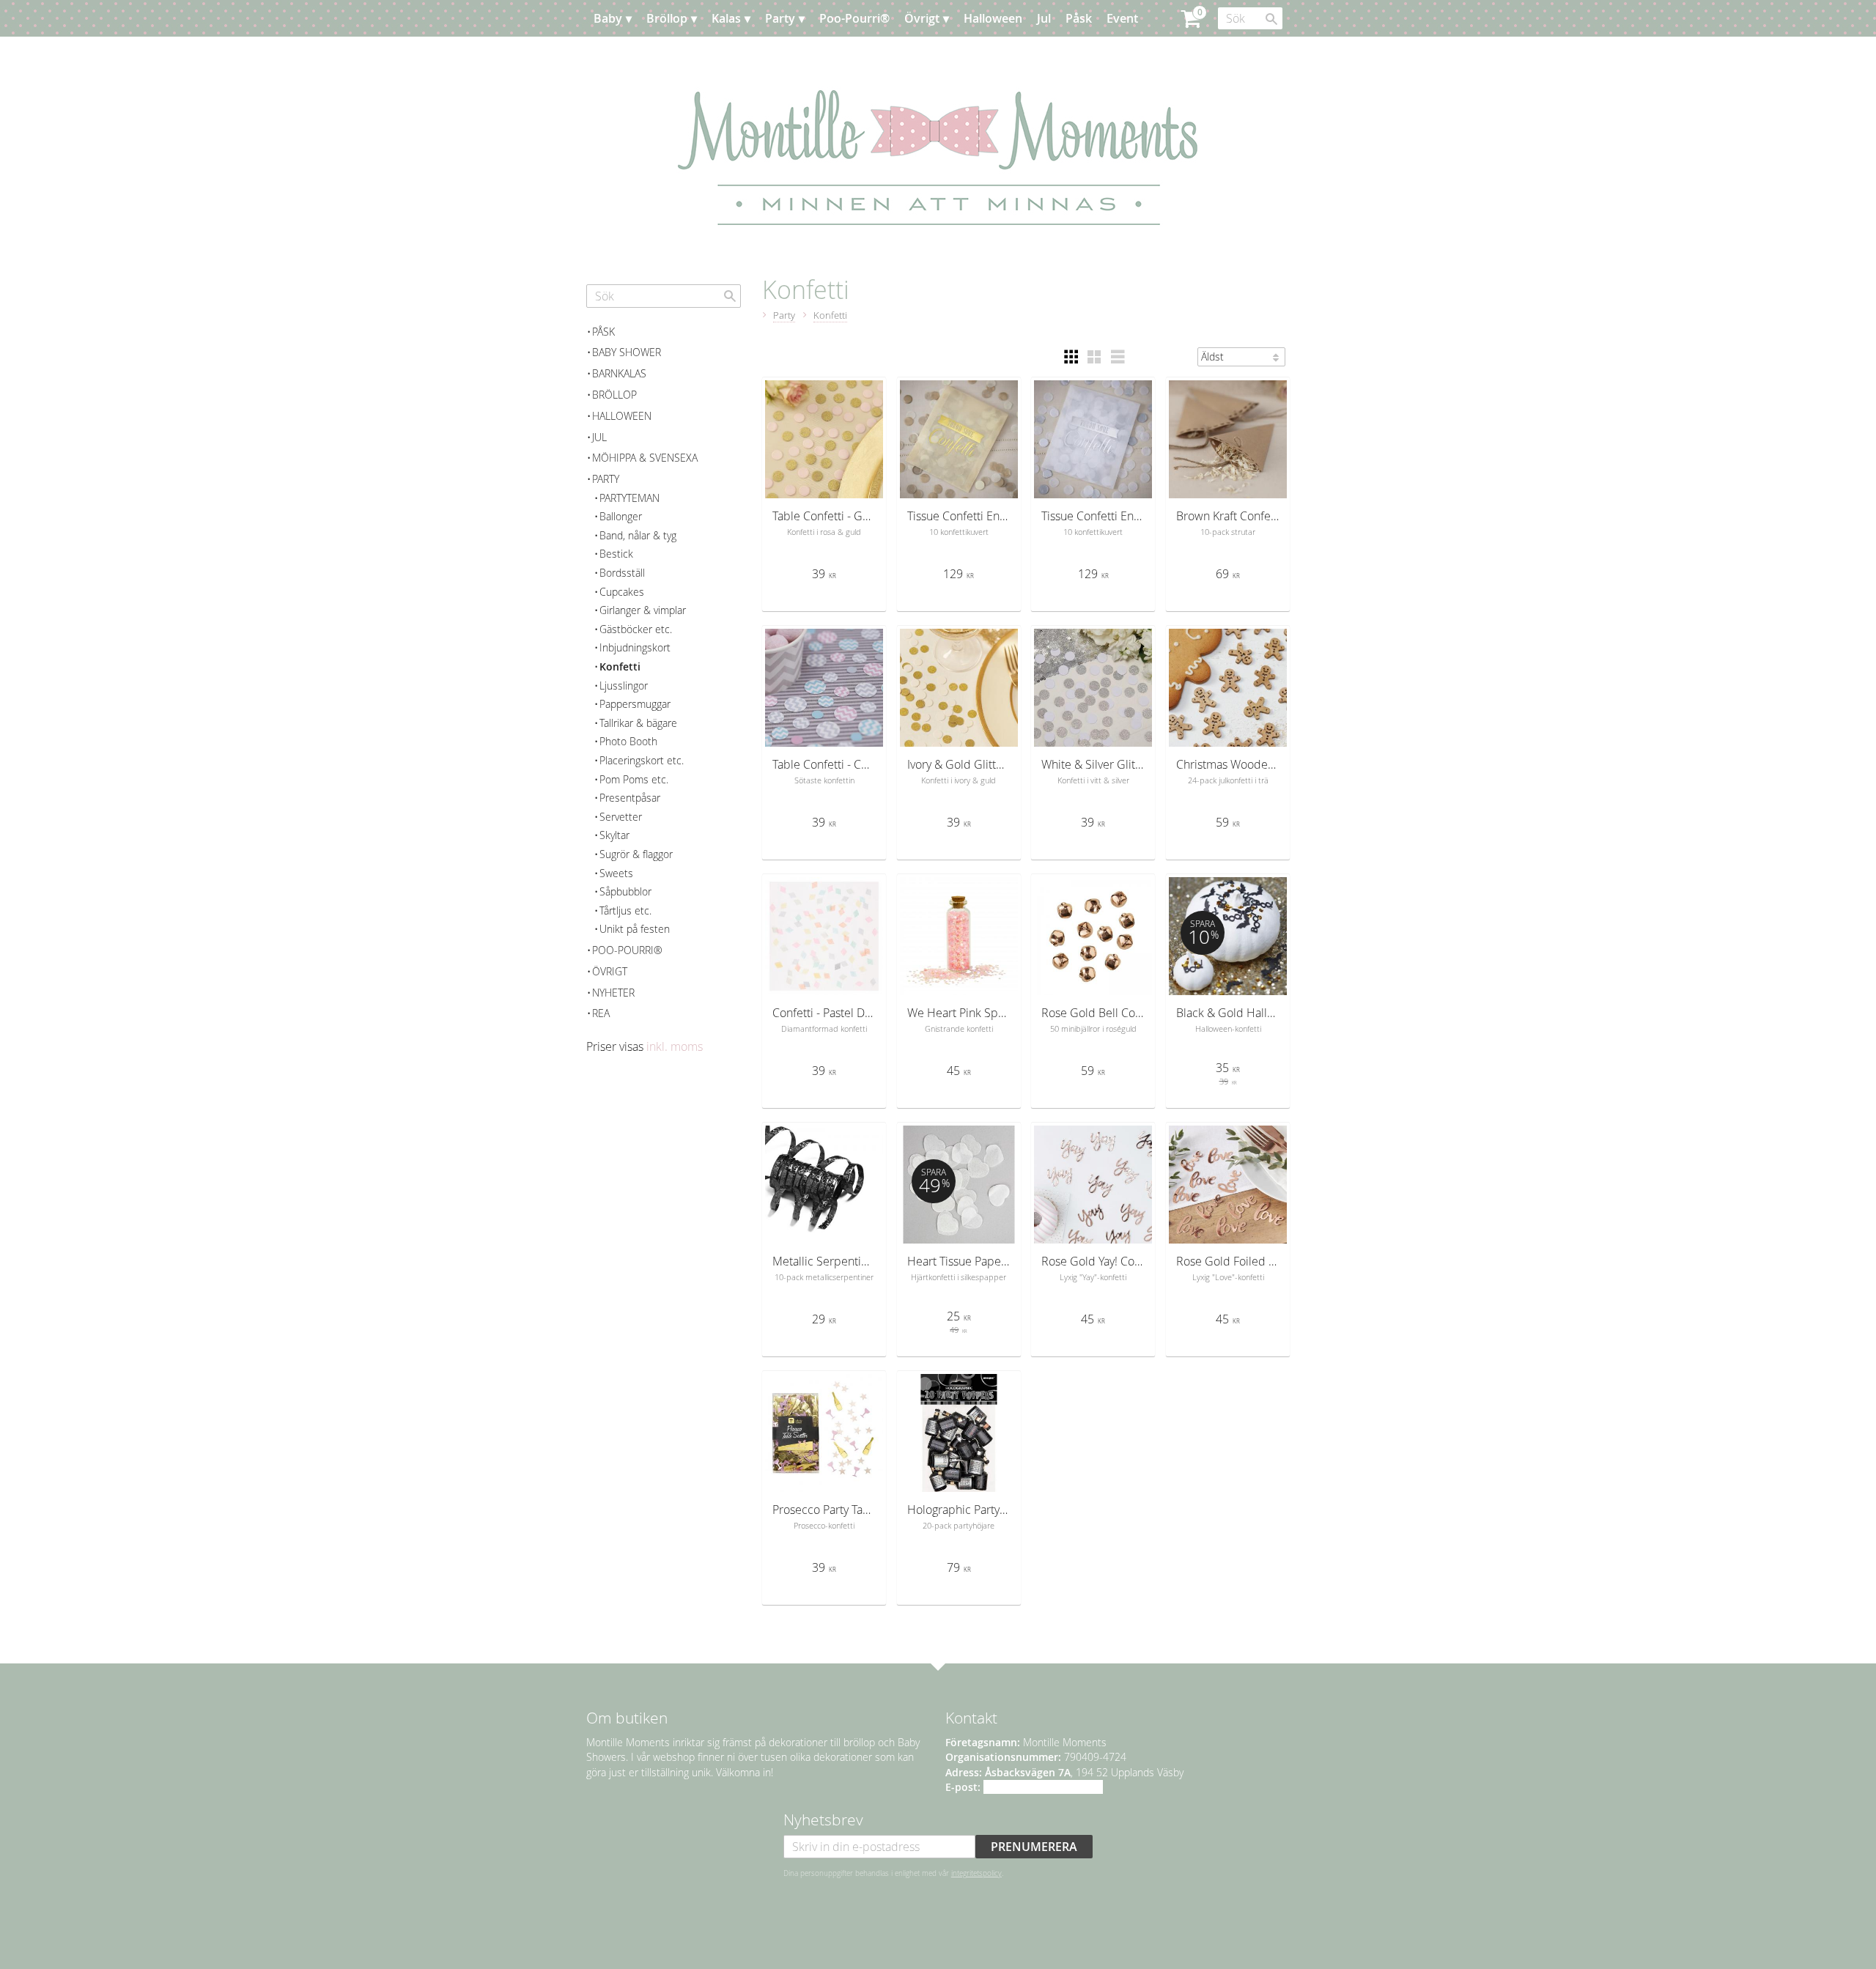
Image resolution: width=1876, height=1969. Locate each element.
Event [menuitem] (1122, 18)
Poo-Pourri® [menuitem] (854, 18)
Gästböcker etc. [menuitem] (636, 629)
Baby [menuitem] (608, 18)
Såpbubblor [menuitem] (625, 891)
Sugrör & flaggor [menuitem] (636, 854)
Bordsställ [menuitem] (622, 573)
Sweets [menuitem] (616, 873)
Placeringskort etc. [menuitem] (642, 760)
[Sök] (1271, 19)
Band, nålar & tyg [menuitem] (638, 535)
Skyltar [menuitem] (614, 835)
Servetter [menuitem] (621, 817)
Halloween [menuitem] (993, 18)
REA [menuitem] (601, 1013)
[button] (1071, 357)
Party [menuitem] (780, 18)
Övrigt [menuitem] (922, 18)
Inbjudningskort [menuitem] (635, 647)
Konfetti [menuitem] (620, 666)
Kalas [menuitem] (726, 18)
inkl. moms (675, 1046)
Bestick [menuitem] (616, 554)
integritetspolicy (976, 1873)
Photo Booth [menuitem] (628, 741)
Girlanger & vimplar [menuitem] (643, 610)
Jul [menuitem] (1044, 18)
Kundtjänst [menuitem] (696, 55)
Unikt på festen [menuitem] (635, 929)
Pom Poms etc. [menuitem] (634, 779)
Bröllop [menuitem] (667, 18)
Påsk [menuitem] (1079, 18)
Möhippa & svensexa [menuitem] (645, 458)
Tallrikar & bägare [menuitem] (638, 723)
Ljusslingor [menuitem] (624, 686)
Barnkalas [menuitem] (619, 373)
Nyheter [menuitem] (613, 993)
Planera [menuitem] (629, 55)
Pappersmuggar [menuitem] (635, 704)
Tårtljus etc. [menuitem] (625, 910)
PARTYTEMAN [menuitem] (629, 498)
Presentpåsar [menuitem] (630, 798)
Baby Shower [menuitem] (627, 352)
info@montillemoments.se (1043, 1787)
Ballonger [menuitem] (621, 516)
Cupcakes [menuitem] (622, 592)
